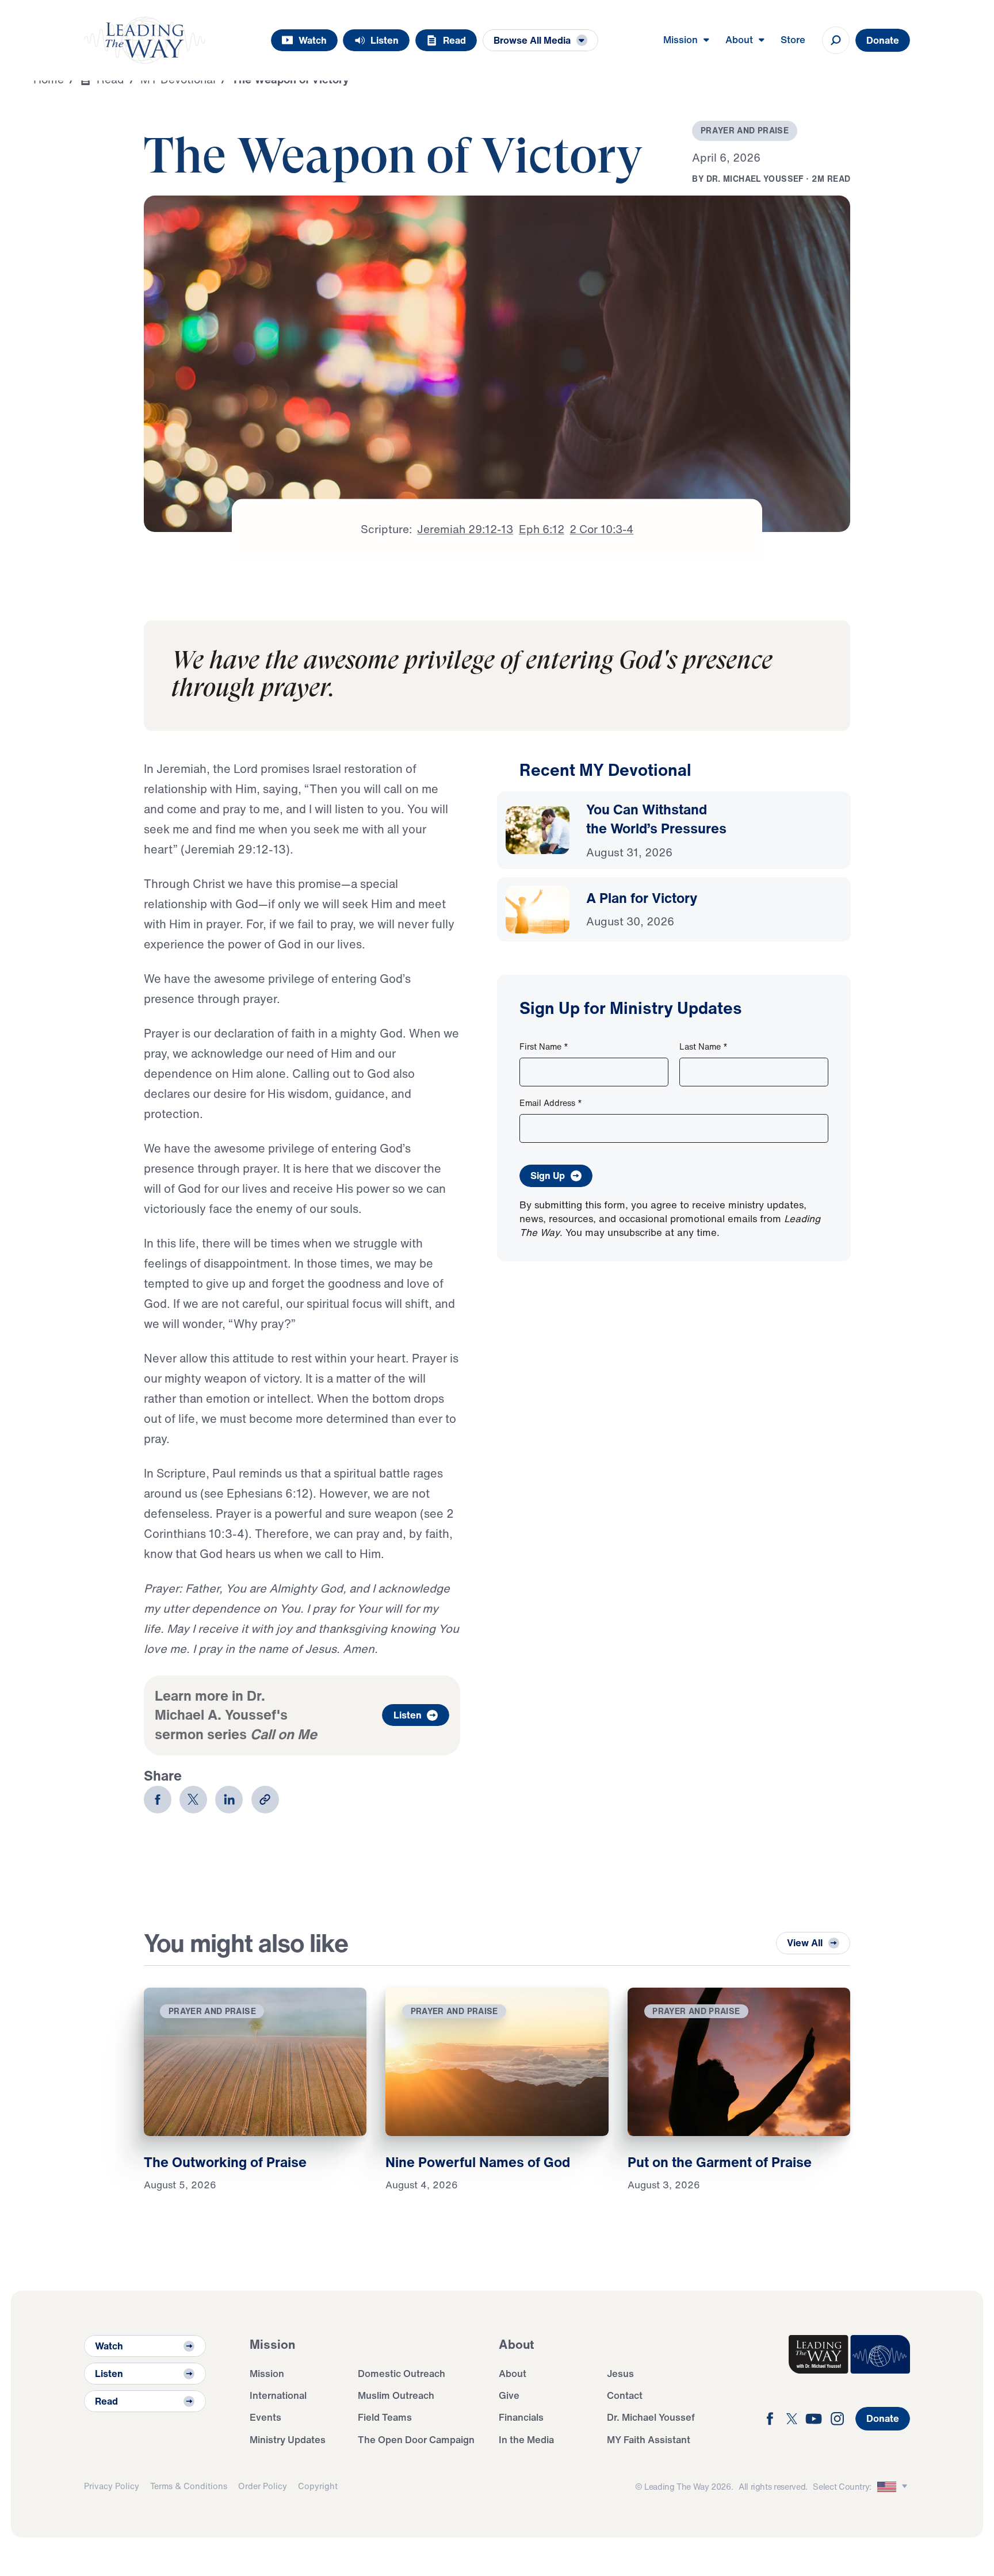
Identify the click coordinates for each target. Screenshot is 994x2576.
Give (509, 2395)
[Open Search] (836, 40)
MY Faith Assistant (649, 2439)
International (278, 2395)
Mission (267, 2373)
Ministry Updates (288, 2439)
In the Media (526, 2439)
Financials (521, 2417)
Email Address (551, 1103)
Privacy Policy (112, 2486)
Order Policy (263, 2486)
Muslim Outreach (396, 2395)
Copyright (318, 2486)
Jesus (620, 2373)
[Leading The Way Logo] (145, 40)
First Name (544, 1046)
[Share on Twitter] (193, 1800)
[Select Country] (894, 2487)
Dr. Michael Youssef (651, 2417)
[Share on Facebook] (158, 1800)
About (513, 2373)
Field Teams (385, 2417)
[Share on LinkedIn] (229, 1800)
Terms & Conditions (189, 2486)
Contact (625, 2395)
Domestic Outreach (402, 2373)
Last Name (704, 1046)
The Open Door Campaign (416, 2439)
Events (265, 2417)
